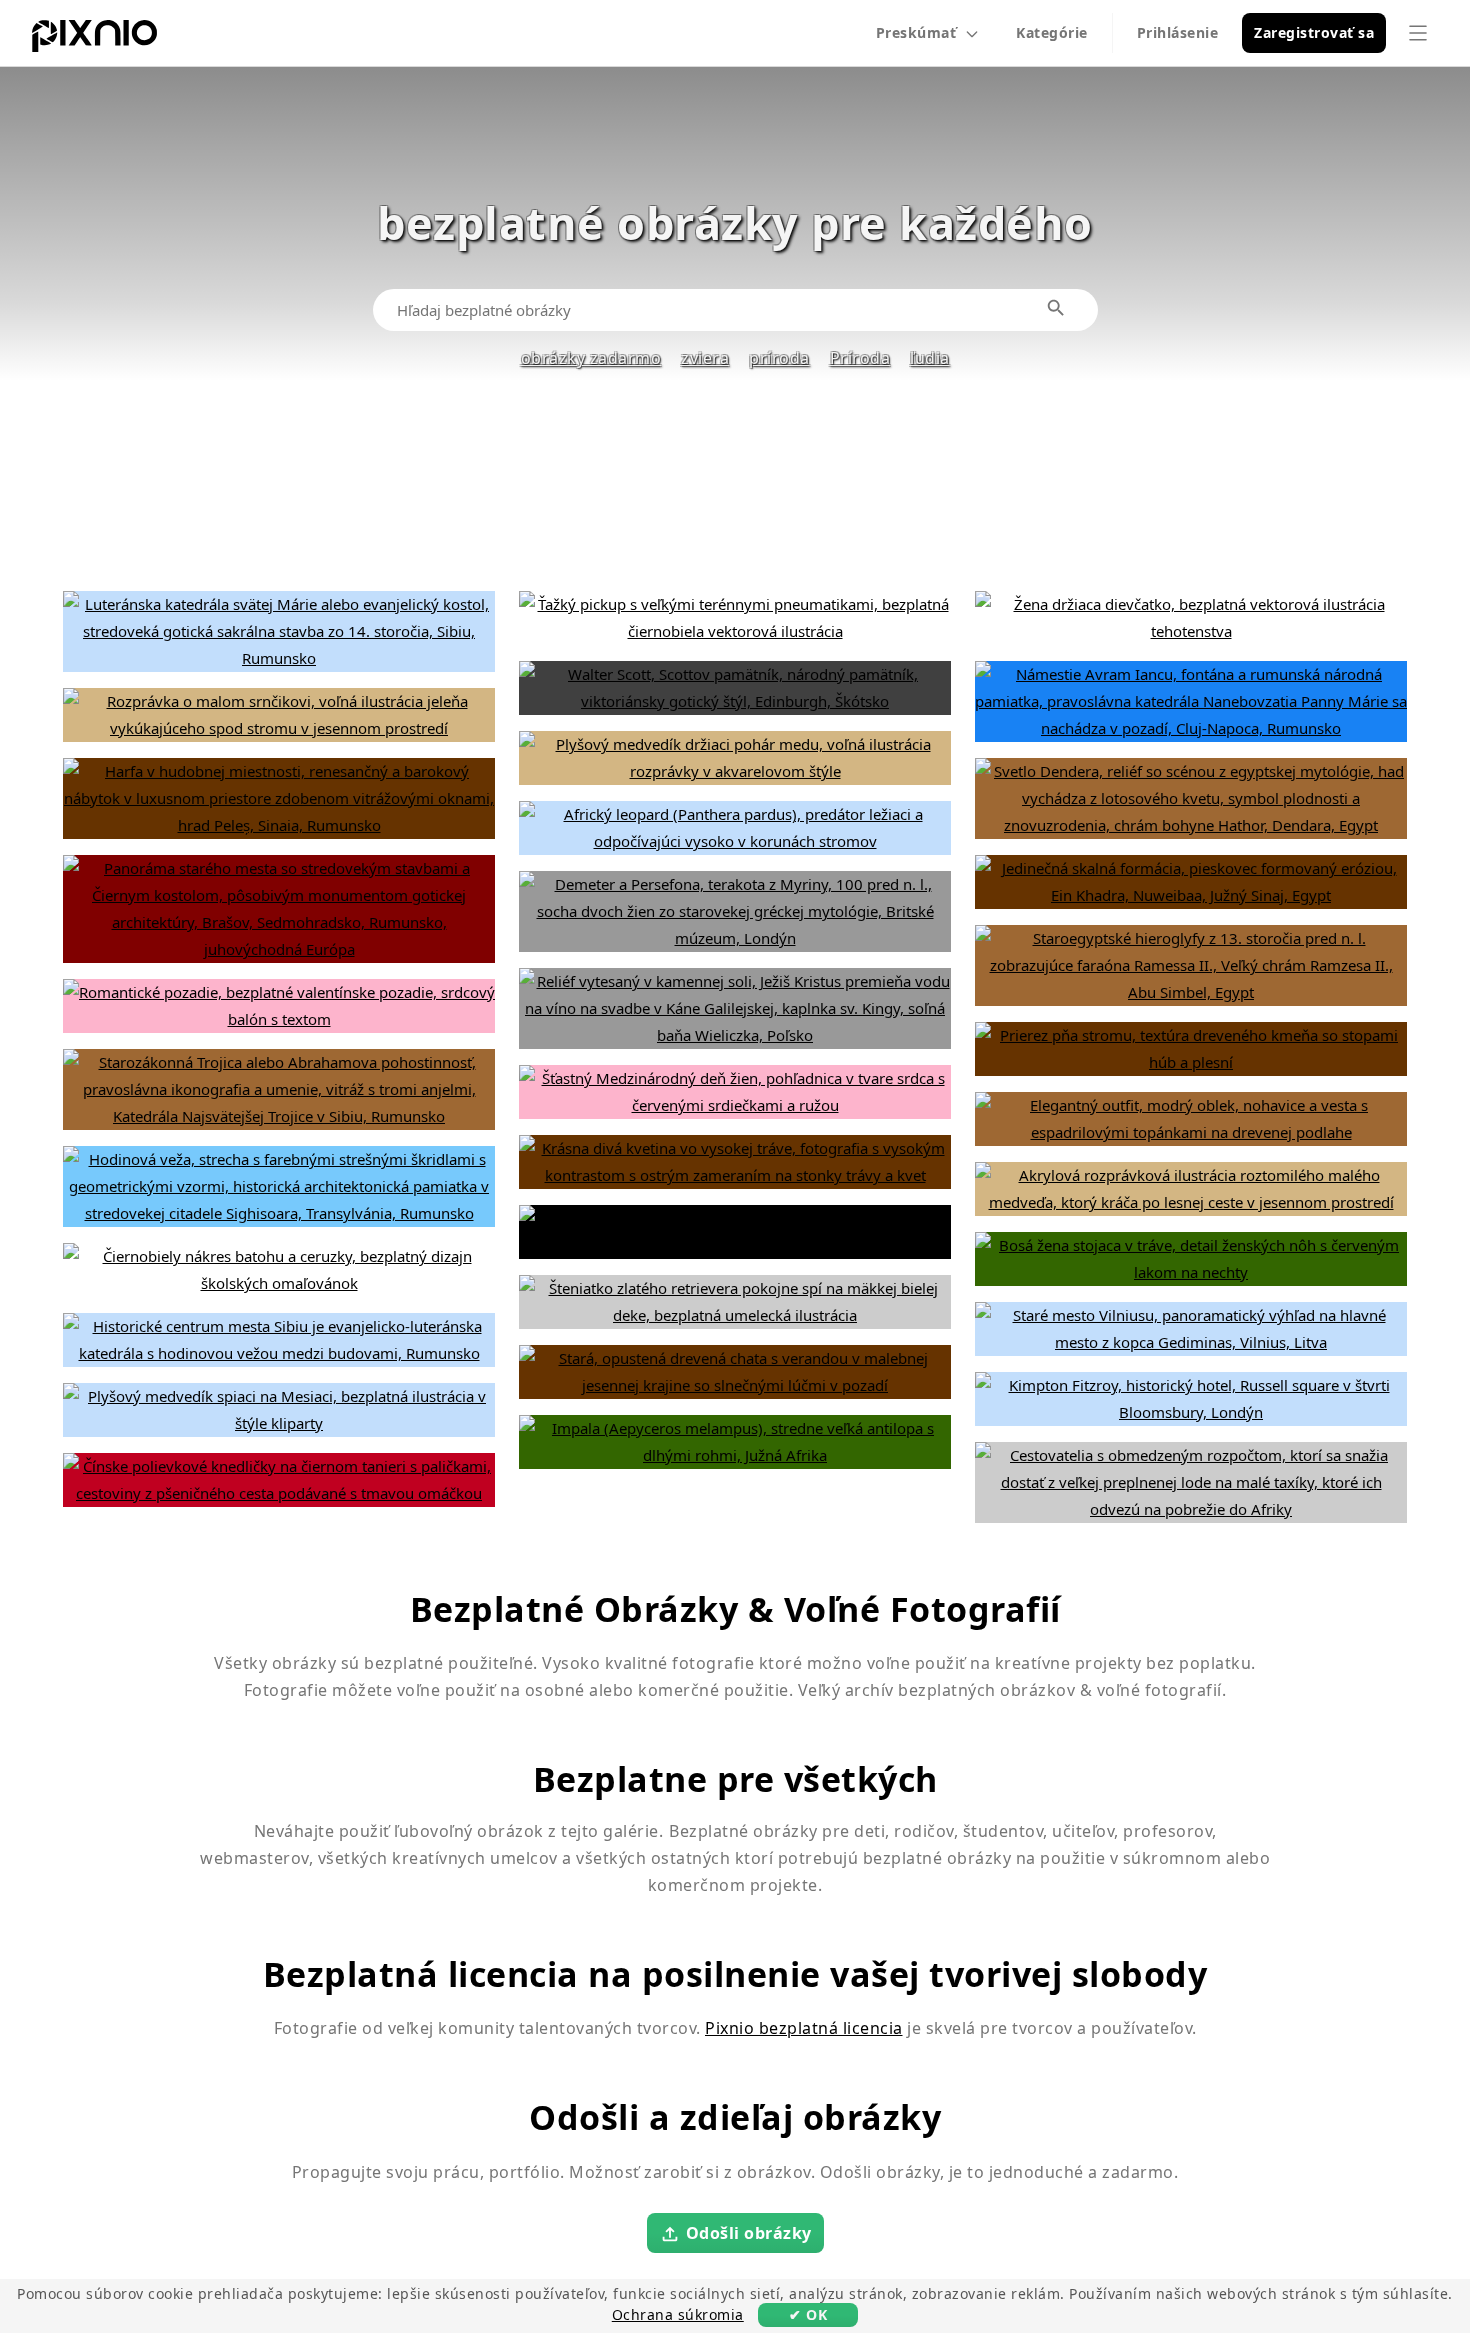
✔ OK (808, 2314)
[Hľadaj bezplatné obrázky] (1057, 309)
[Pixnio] (94, 40)
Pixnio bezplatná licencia (804, 2028)
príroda (779, 358)
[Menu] (1418, 33)
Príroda (860, 358)
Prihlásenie (1178, 32)
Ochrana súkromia (678, 2314)
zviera (705, 358)
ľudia (930, 358)
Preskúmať (916, 32)
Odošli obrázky (749, 2232)
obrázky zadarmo (591, 358)
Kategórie (1052, 32)
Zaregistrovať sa (1314, 32)
